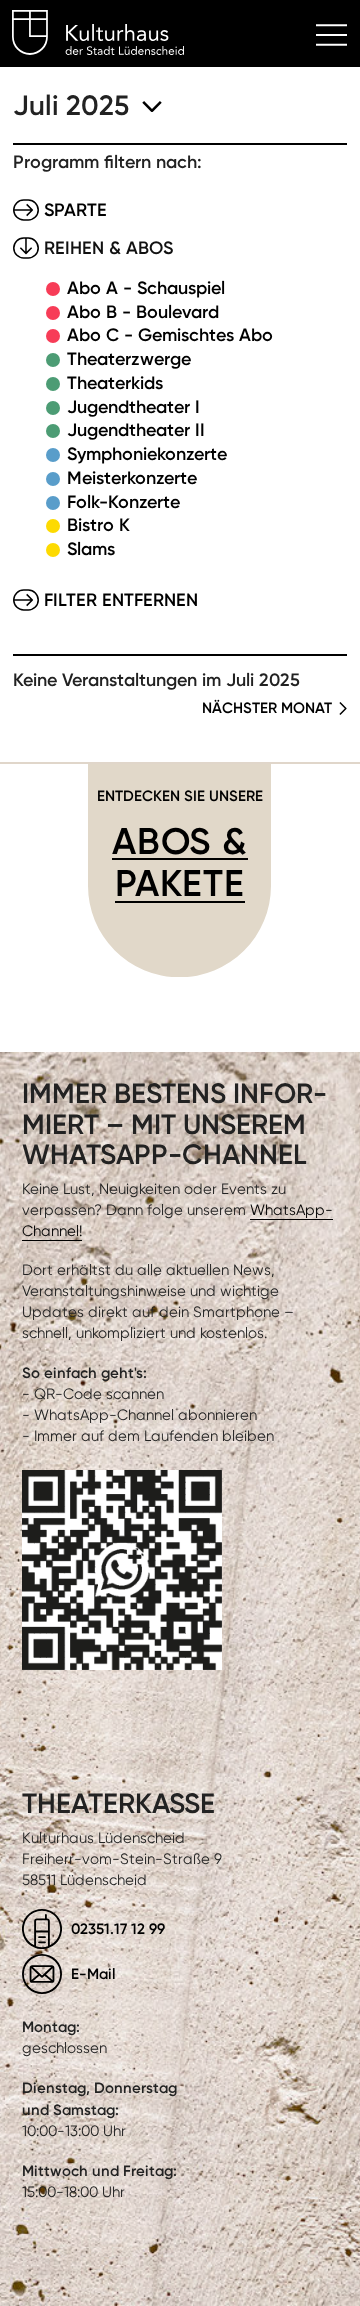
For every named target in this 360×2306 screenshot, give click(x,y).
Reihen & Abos (108, 248)
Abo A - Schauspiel (146, 288)
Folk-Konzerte (123, 502)
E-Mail (93, 1973)
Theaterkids (115, 383)
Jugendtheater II (136, 430)
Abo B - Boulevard (143, 312)
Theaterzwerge (129, 359)
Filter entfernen (121, 600)
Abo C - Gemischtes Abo (170, 335)
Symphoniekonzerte (147, 454)
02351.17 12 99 (118, 1928)
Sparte (75, 210)
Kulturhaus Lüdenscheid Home (109, 36)
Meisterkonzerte (132, 478)
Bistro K (98, 525)
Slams (91, 549)
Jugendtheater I (133, 407)
